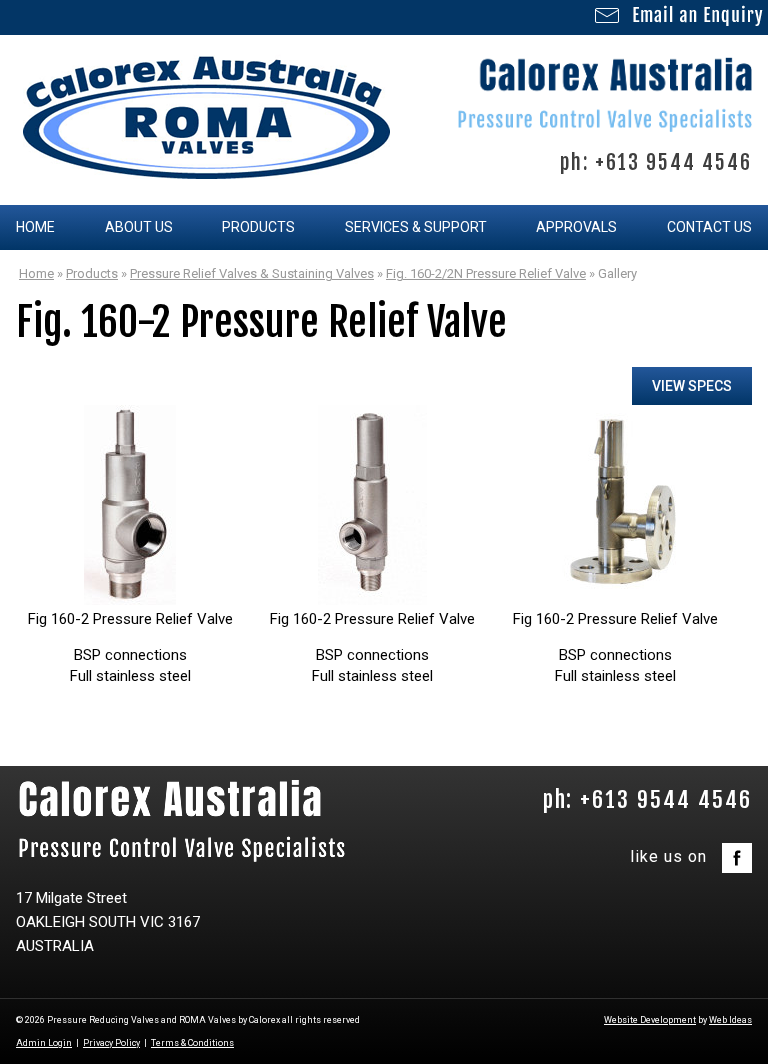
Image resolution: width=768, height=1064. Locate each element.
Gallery (617, 273)
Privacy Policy (111, 1043)
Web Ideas (730, 1020)
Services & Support (416, 227)
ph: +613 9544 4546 (656, 162)
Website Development (650, 1020)
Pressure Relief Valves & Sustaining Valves (252, 273)
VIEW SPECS (692, 386)
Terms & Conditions (192, 1043)
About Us (139, 227)
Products (258, 227)
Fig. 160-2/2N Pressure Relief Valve (486, 273)
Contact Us (709, 227)
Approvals (576, 227)
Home (35, 227)
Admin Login (44, 1043)
